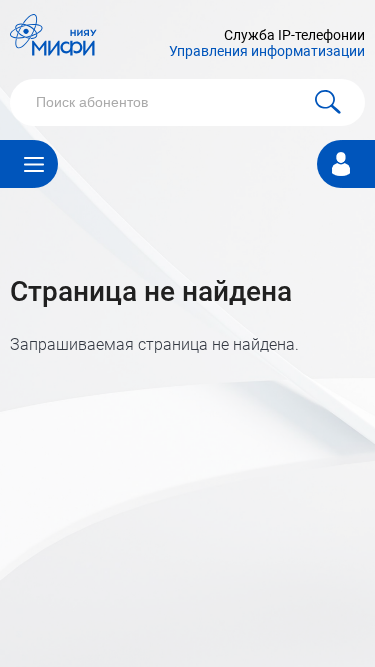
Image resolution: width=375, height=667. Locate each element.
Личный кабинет (341, 161)
